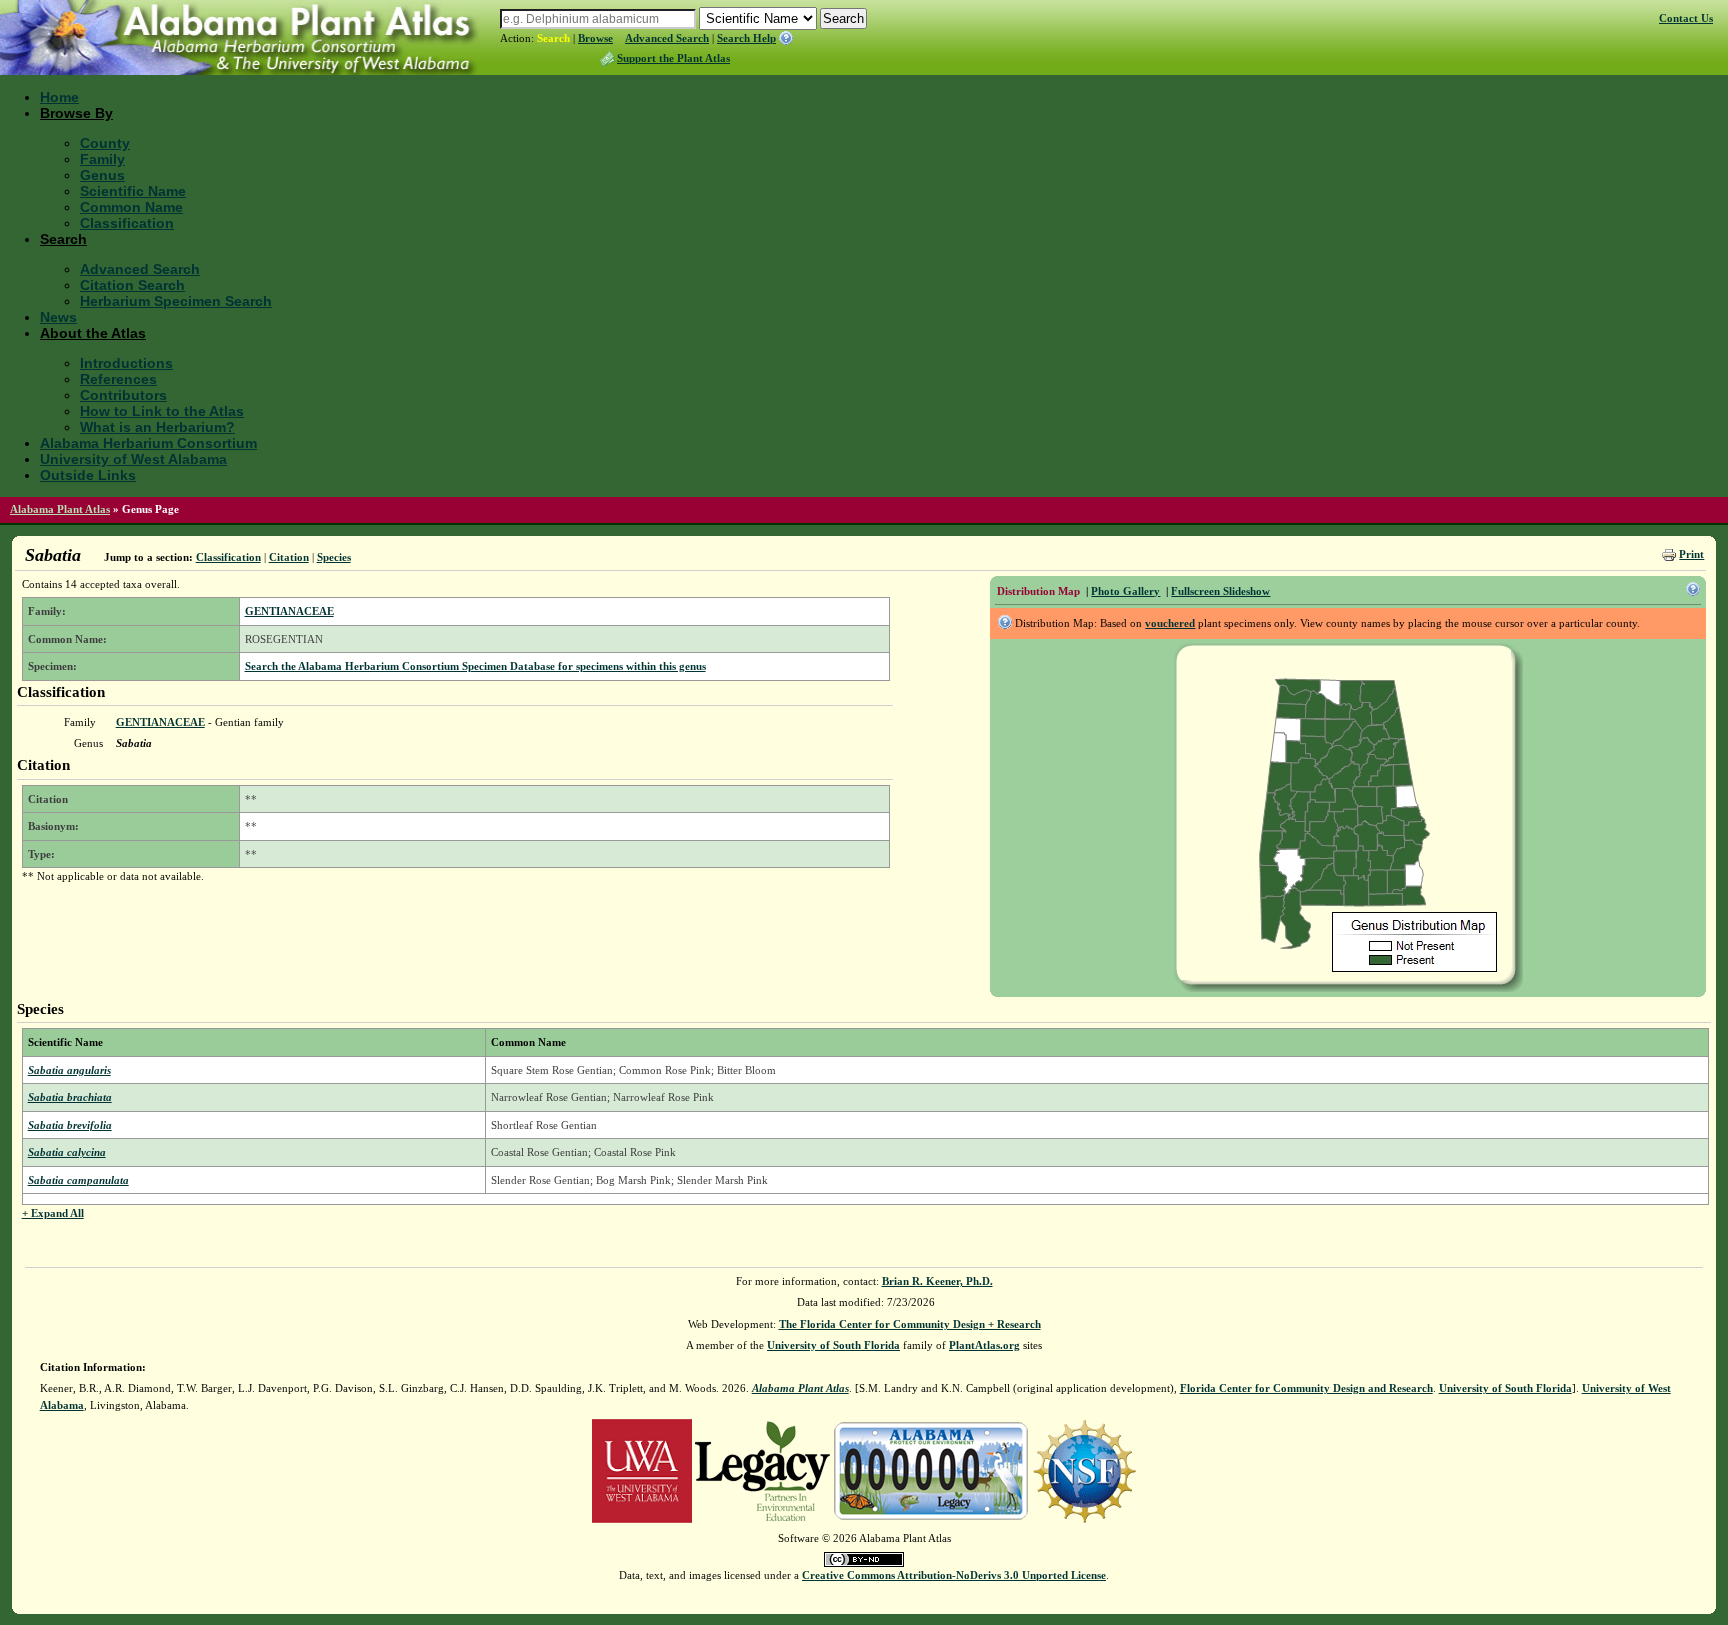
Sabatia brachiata (70, 1097)
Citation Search (132, 285)
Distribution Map (1038, 591)
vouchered (1170, 623)
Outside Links (88, 475)
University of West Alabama (133, 459)
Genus (102, 175)
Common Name (131, 207)
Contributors (123, 395)
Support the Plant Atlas (673, 58)
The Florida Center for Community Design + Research (910, 1324)
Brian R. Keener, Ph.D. (937, 1281)
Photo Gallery (1125, 591)
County (105, 143)
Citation (289, 557)
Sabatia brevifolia (70, 1125)
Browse (595, 38)
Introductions (126, 363)
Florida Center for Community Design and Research (1306, 1388)
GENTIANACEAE (289, 611)
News (58, 317)
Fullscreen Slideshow (1220, 591)
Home (59, 97)
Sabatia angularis (69, 1070)
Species (334, 557)
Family (102, 159)
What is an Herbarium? (157, 427)
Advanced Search (667, 38)
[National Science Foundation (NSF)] (1084, 1470)
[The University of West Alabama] (642, 1470)
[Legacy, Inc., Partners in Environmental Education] (762, 1470)
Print (1691, 554)
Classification (127, 223)
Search (553, 38)
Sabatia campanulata (78, 1180)
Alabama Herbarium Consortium (148, 443)
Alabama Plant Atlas (60, 509)
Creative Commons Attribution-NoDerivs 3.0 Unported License (954, 1575)
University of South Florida (833, 1345)
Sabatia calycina (67, 1152)
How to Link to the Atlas (162, 411)
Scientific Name (133, 191)
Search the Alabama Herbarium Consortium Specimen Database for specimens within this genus (475, 666)
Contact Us (1686, 18)
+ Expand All (53, 1213)
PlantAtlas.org (984, 1345)
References (118, 379)
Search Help (746, 38)
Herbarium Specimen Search (176, 301)
